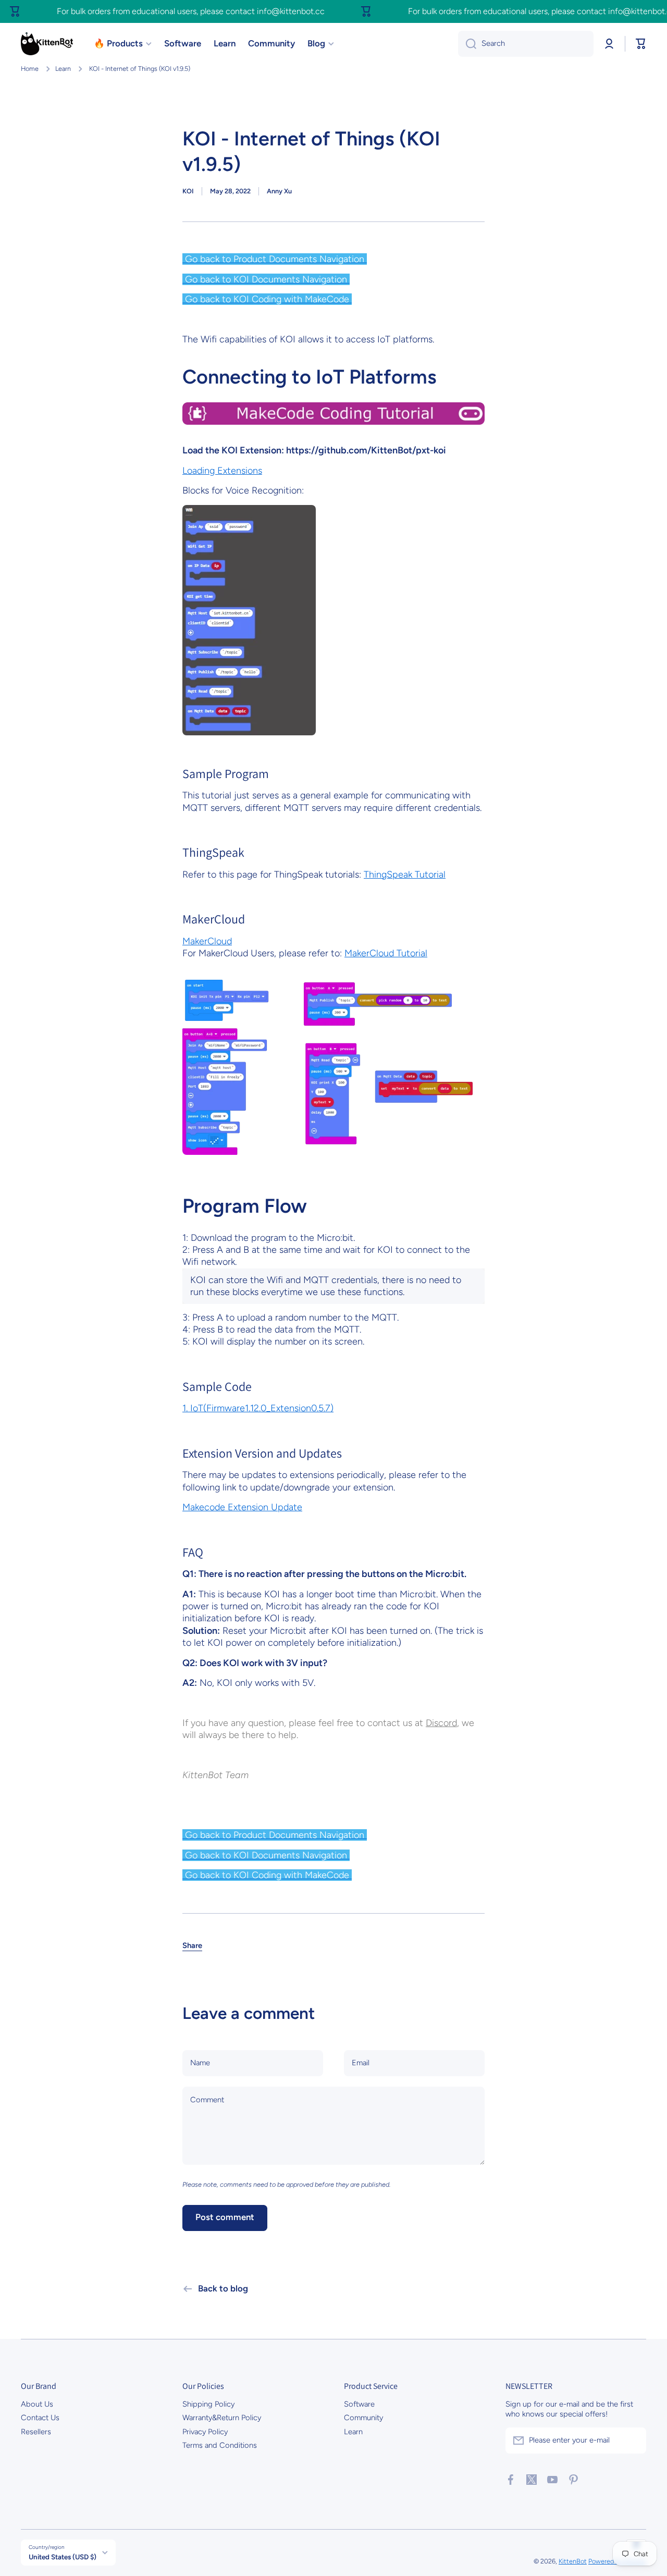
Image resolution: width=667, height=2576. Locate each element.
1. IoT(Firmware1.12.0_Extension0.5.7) (258, 1408)
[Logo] (47, 44)
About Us (37, 2404)
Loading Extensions (222, 471)
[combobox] (526, 44)
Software (359, 2404)
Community (363, 2418)
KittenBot (573, 2561)
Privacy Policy (205, 2432)
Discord (441, 1723)
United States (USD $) (63, 2557)
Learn (63, 69)
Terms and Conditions (220, 2445)
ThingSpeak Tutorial (405, 874)
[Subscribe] (633, 2441)
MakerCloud (207, 941)
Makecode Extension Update (242, 1507)
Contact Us (40, 2418)
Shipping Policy (208, 2404)
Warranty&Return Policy (222, 2418)
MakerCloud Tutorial (386, 953)
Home (30, 69)
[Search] (467, 44)
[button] (641, 44)
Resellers (36, 2432)
